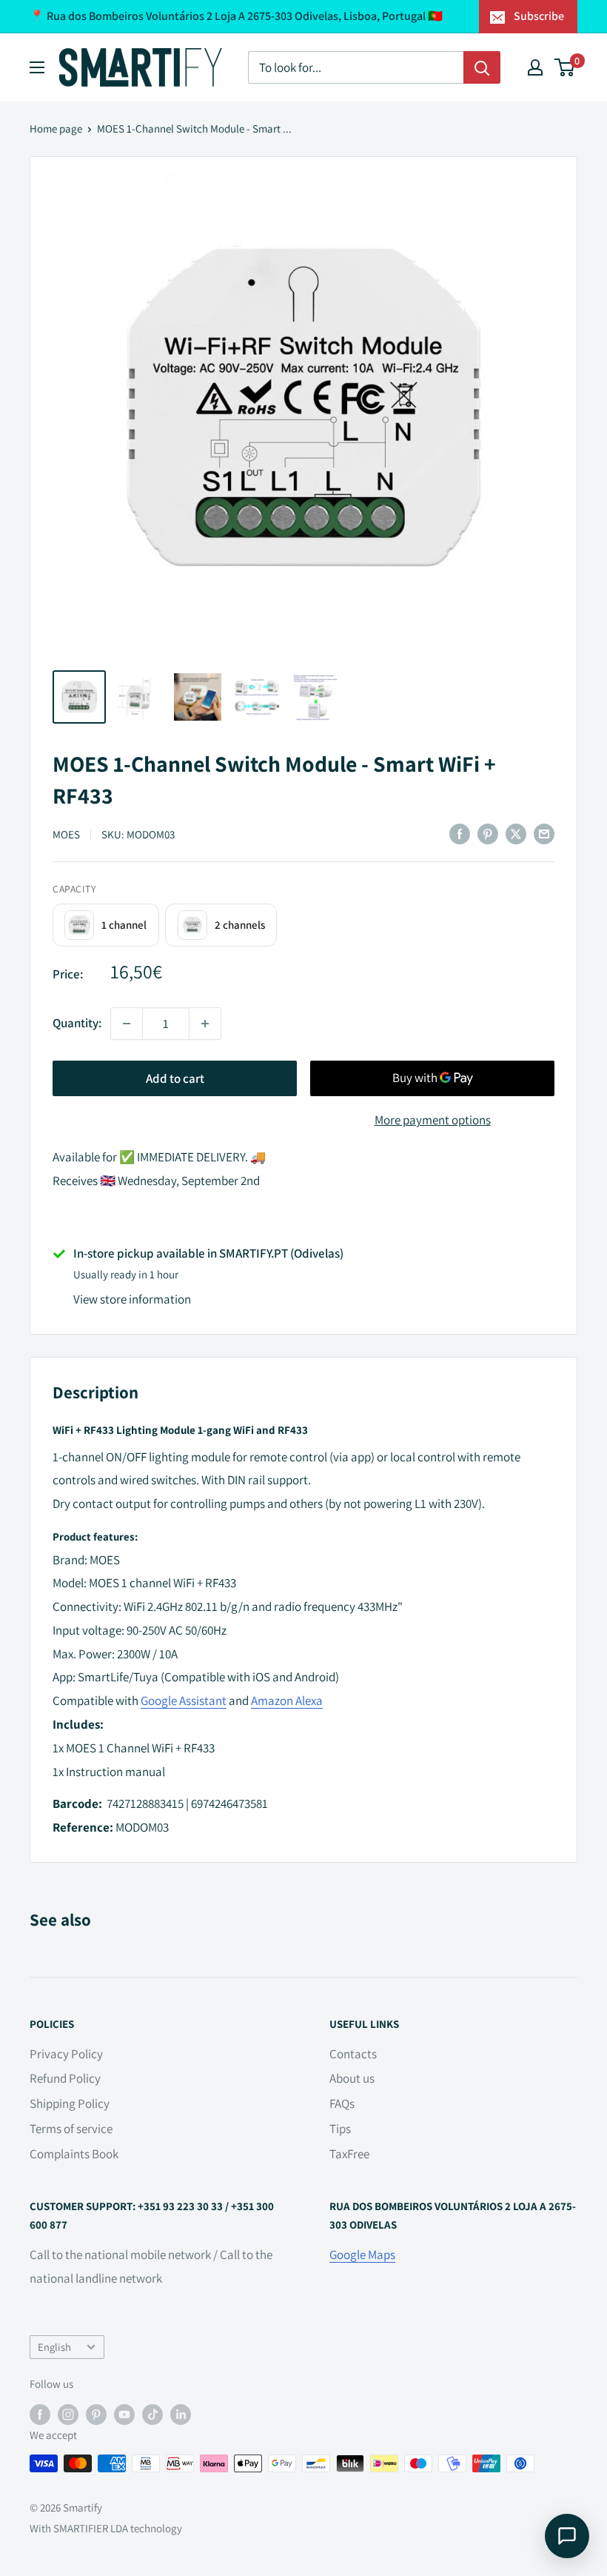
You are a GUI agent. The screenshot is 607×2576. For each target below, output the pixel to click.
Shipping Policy (70, 2103)
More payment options (433, 1120)
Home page (56, 129)
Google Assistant (184, 1701)
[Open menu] (37, 67)
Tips (340, 2129)
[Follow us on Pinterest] (96, 2414)
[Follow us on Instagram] (68, 2414)
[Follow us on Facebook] (40, 2414)
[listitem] (106, 925)
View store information (132, 1299)
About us (352, 2078)
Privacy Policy (66, 2054)
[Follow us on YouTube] (124, 2414)
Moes (66, 834)
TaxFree (349, 2154)
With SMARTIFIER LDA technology (106, 2528)
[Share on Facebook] (460, 834)
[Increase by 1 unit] (205, 1024)
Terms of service (71, 2129)
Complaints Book (74, 2154)
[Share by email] (544, 834)
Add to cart (175, 1078)
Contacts (353, 2054)
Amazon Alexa (287, 1701)
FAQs (342, 2103)
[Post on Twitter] (516, 834)
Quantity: (77, 1023)
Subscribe (539, 16)
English (54, 2347)
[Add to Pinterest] (488, 834)
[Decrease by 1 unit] (127, 1024)
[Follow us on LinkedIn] (181, 2414)
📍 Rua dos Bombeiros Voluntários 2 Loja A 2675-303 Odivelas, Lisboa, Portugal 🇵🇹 (236, 16)
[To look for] (482, 67)
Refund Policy (65, 2078)
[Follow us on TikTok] (152, 2414)
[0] (565, 67)
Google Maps (362, 2255)
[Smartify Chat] (567, 2536)
